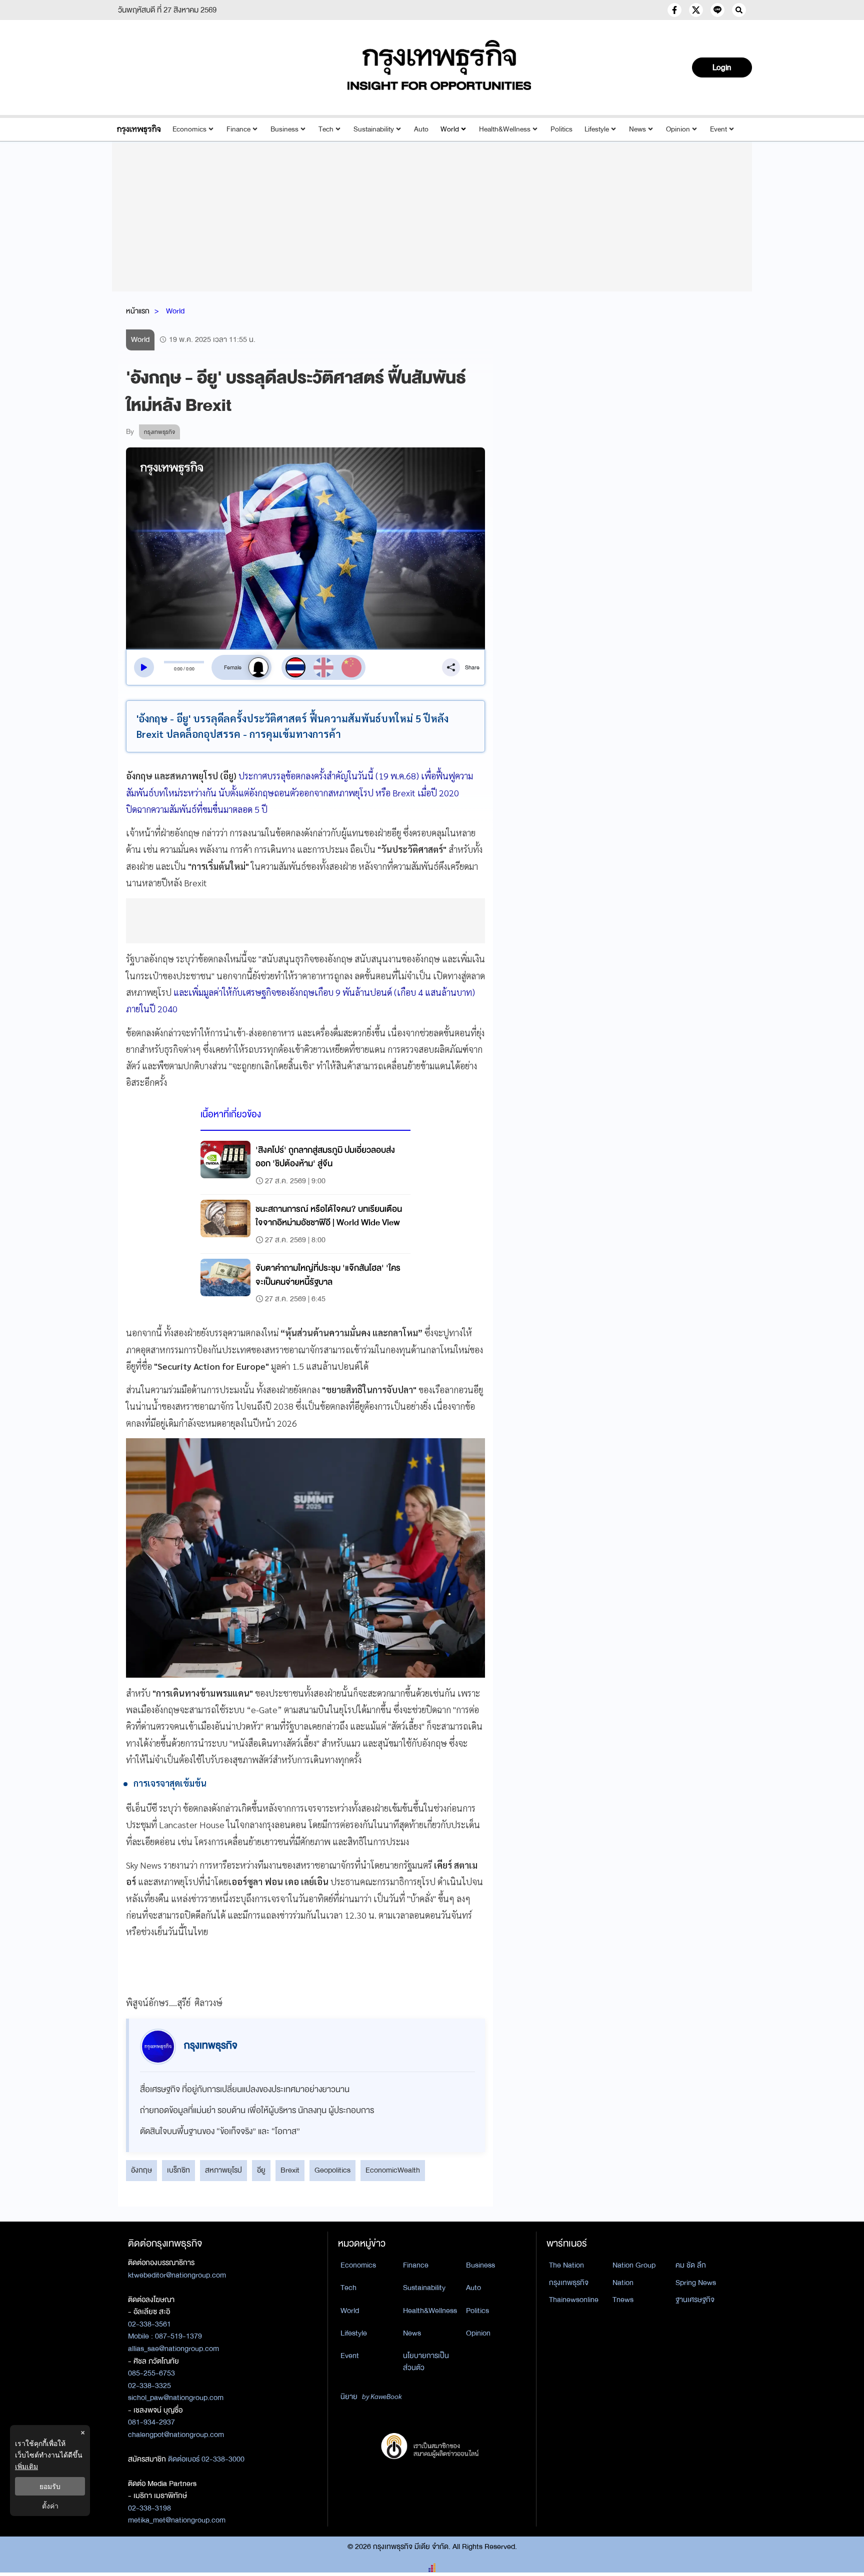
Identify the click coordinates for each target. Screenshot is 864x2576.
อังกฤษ (141, 2170)
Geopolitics (332, 2170)
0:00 (178, 669)
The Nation (566, 2265)
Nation (623, 2283)
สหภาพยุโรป (223, 2170)
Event (718, 129)
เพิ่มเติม (26, 2466)
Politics (561, 129)
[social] (674, 10)
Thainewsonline (574, 2300)
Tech (326, 129)
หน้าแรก (138, 311)
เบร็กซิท (178, 2170)
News (637, 129)
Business (284, 129)
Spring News (696, 2283)
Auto (421, 129)
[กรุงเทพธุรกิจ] (139, 129)
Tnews (623, 2300)
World (450, 129)
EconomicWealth (393, 2170)
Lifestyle (597, 129)
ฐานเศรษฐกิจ (695, 2300)
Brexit (290, 2170)
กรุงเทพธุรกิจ (569, 2283)
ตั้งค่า (50, 2506)
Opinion (678, 129)
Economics (189, 129)
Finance (238, 129)
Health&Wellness (505, 129)
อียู (261, 2170)
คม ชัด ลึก (691, 2265)
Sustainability (374, 129)
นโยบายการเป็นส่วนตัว (426, 2362)
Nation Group (634, 2265)
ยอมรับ (50, 2486)
